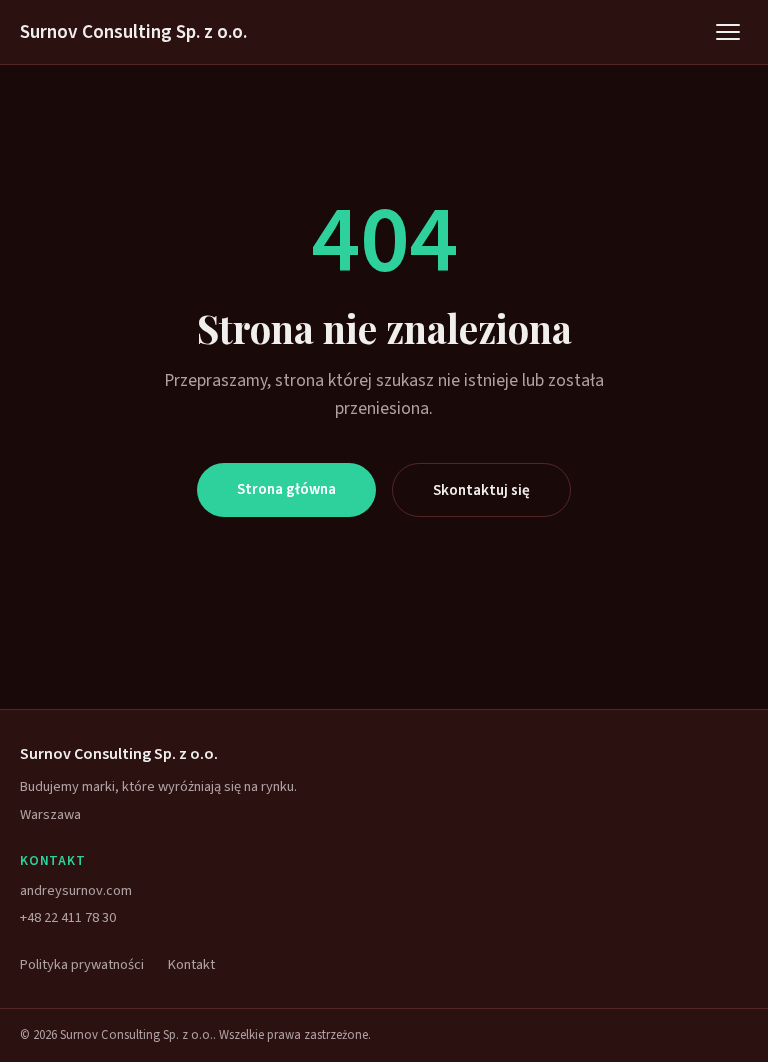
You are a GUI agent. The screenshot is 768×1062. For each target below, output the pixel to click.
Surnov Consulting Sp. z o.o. (133, 32)
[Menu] (728, 32)
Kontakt (191, 964)
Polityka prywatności (82, 964)
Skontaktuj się (481, 490)
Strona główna (286, 489)
